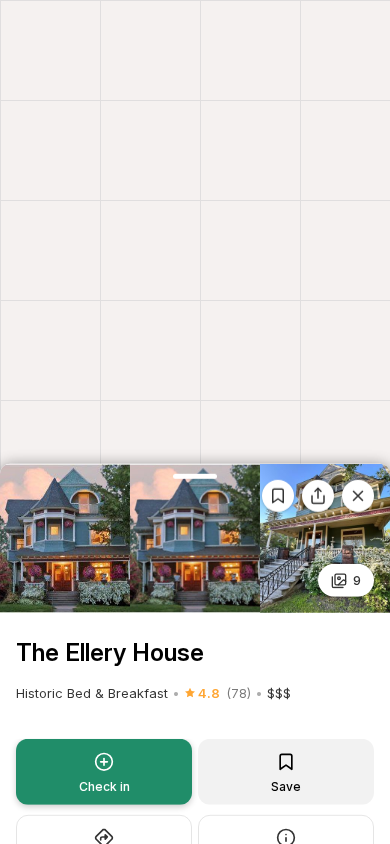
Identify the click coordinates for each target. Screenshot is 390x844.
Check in (104, 786)
